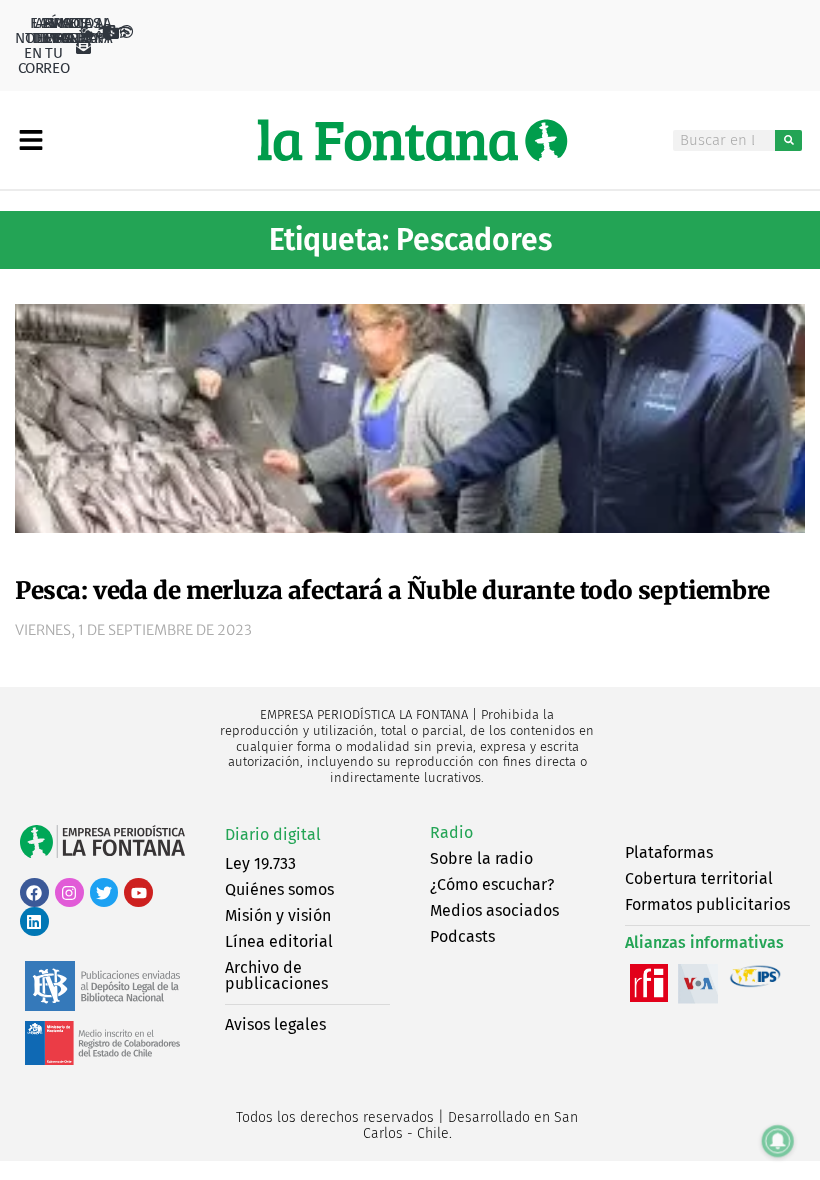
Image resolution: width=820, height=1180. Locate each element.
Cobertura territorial (699, 878)
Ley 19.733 (260, 863)
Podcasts (462, 936)
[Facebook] (34, 892)
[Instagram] (69, 892)
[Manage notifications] (778, 1141)
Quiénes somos (279, 889)
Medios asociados (494, 910)
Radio (451, 832)
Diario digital (273, 834)
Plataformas (669, 852)
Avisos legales (275, 1024)
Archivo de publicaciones (276, 975)
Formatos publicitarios (707, 904)
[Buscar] (788, 140)
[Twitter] (104, 892)
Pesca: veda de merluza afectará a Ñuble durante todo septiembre (392, 590)
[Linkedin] (34, 921)
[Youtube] (138, 892)
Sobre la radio (481, 858)
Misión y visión (278, 915)
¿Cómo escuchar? (492, 884)
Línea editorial (279, 941)
